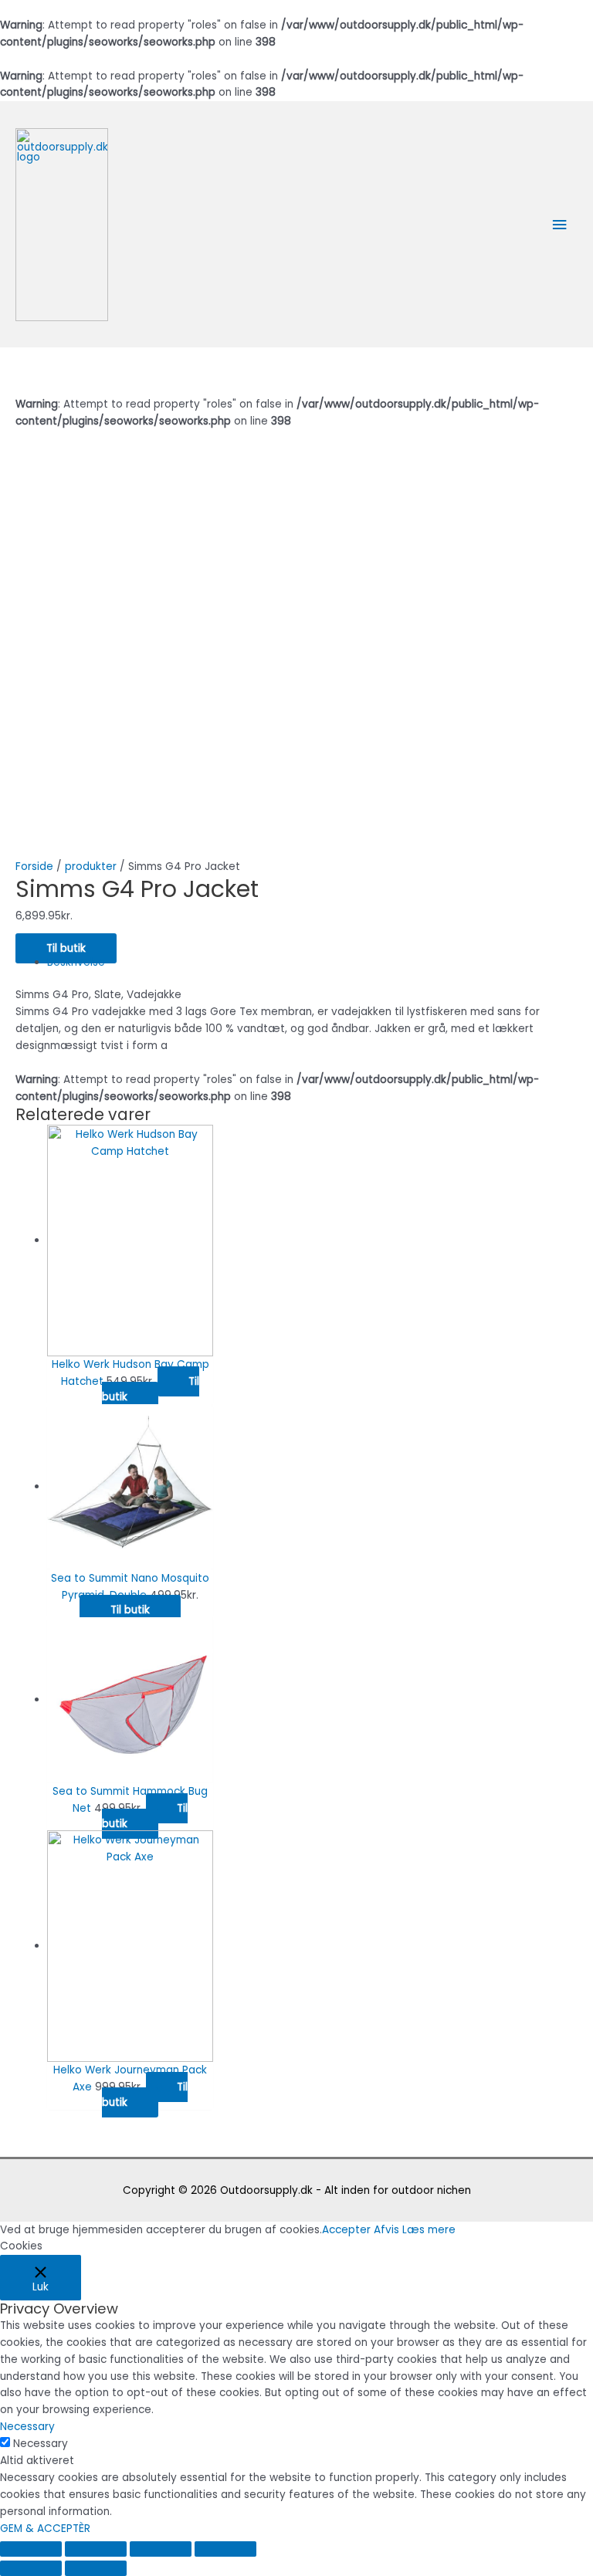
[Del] (96, 2549)
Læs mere (429, 2230)
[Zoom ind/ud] (225, 2549)
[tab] (312, 963)
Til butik (66, 948)
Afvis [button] (386, 2230)
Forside (34, 867)
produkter (91, 867)
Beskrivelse (76, 962)
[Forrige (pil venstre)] (31, 2568)
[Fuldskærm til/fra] (161, 2549)
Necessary (41, 2444)
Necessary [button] (27, 2427)
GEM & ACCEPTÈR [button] (45, 2529)
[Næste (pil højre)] (96, 2568)
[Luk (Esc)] (31, 2549)
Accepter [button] (346, 2230)
